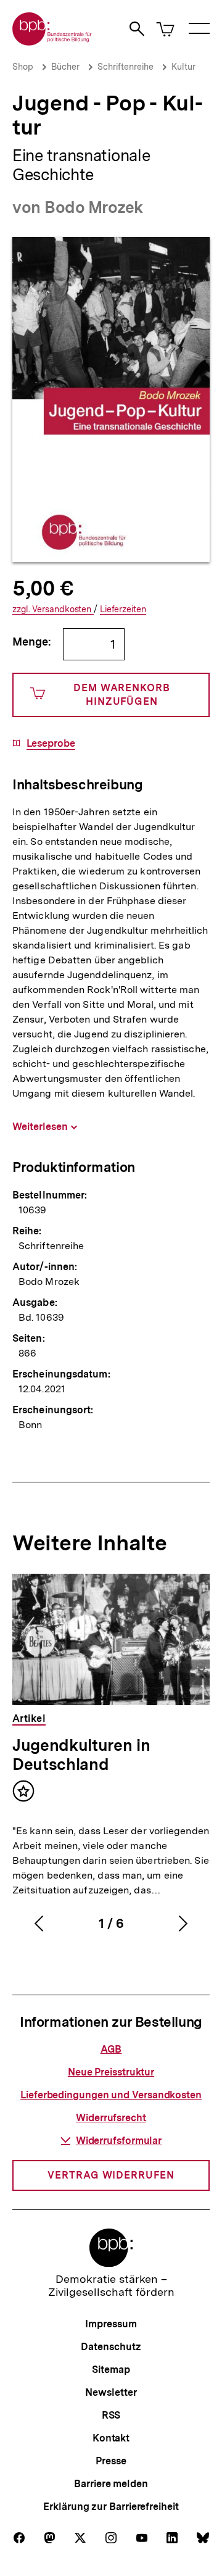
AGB (111, 2049)
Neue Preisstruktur (111, 2072)
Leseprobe (51, 744)
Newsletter (111, 2392)
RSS (111, 2415)
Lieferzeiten (123, 609)
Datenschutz (111, 2347)
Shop (23, 67)
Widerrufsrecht (111, 2118)
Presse (111, 2461)
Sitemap (111, 2370)
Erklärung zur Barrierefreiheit (111, 2507)
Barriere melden (111, 2484)
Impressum (111, 2324)
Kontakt (111, 2438)
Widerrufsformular (119, 2141)
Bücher (65, 67)
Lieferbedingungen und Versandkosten (111, 2095)
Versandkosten (53, 609)
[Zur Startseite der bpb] (52, 42)
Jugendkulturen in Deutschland (81, 1755)
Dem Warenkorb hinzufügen (122, 695)
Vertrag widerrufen (111, 2175)
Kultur (183, 67)
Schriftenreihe (125, 67)
